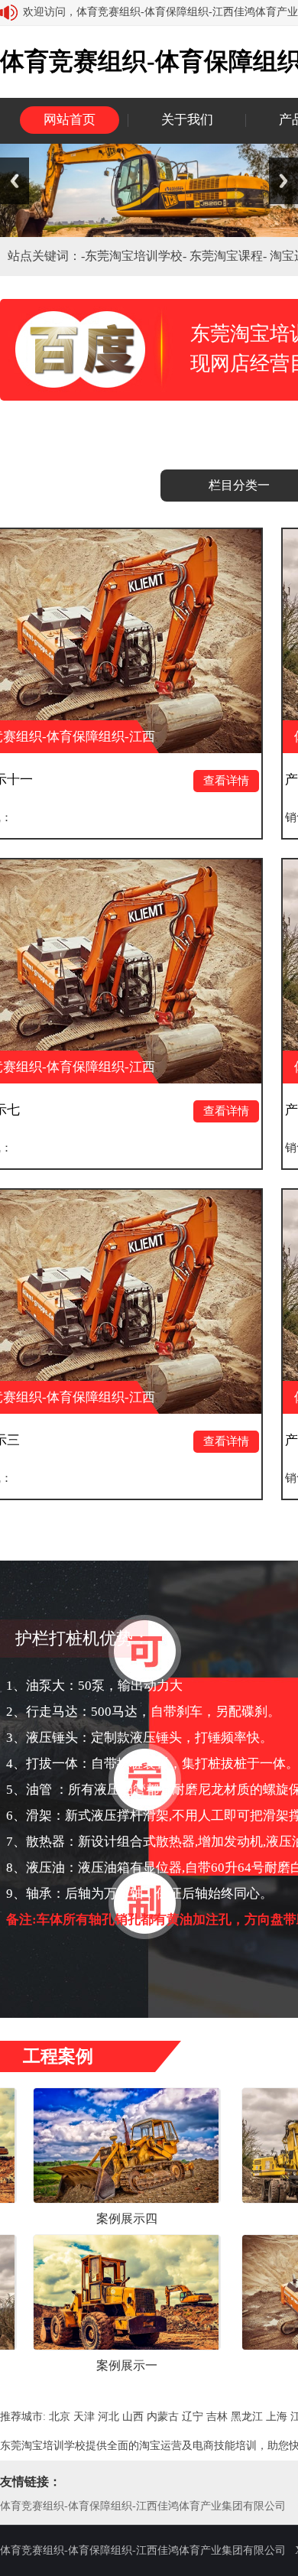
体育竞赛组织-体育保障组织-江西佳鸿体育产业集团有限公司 (143, 2506)
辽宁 (193, 2417)
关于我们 (187, 120)
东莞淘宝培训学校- (137, 256)
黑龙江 (247, 2417)
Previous (15, 181)
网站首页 (70, 120)
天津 (84, 2417)
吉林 (217, 2417)
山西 (133, 2417)
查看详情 (168, 781)
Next (283, 181)
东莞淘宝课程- (230, 256)
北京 (60, 2417)
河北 (109, 2417)
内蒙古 (163, 2417)
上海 (277, 2417)
